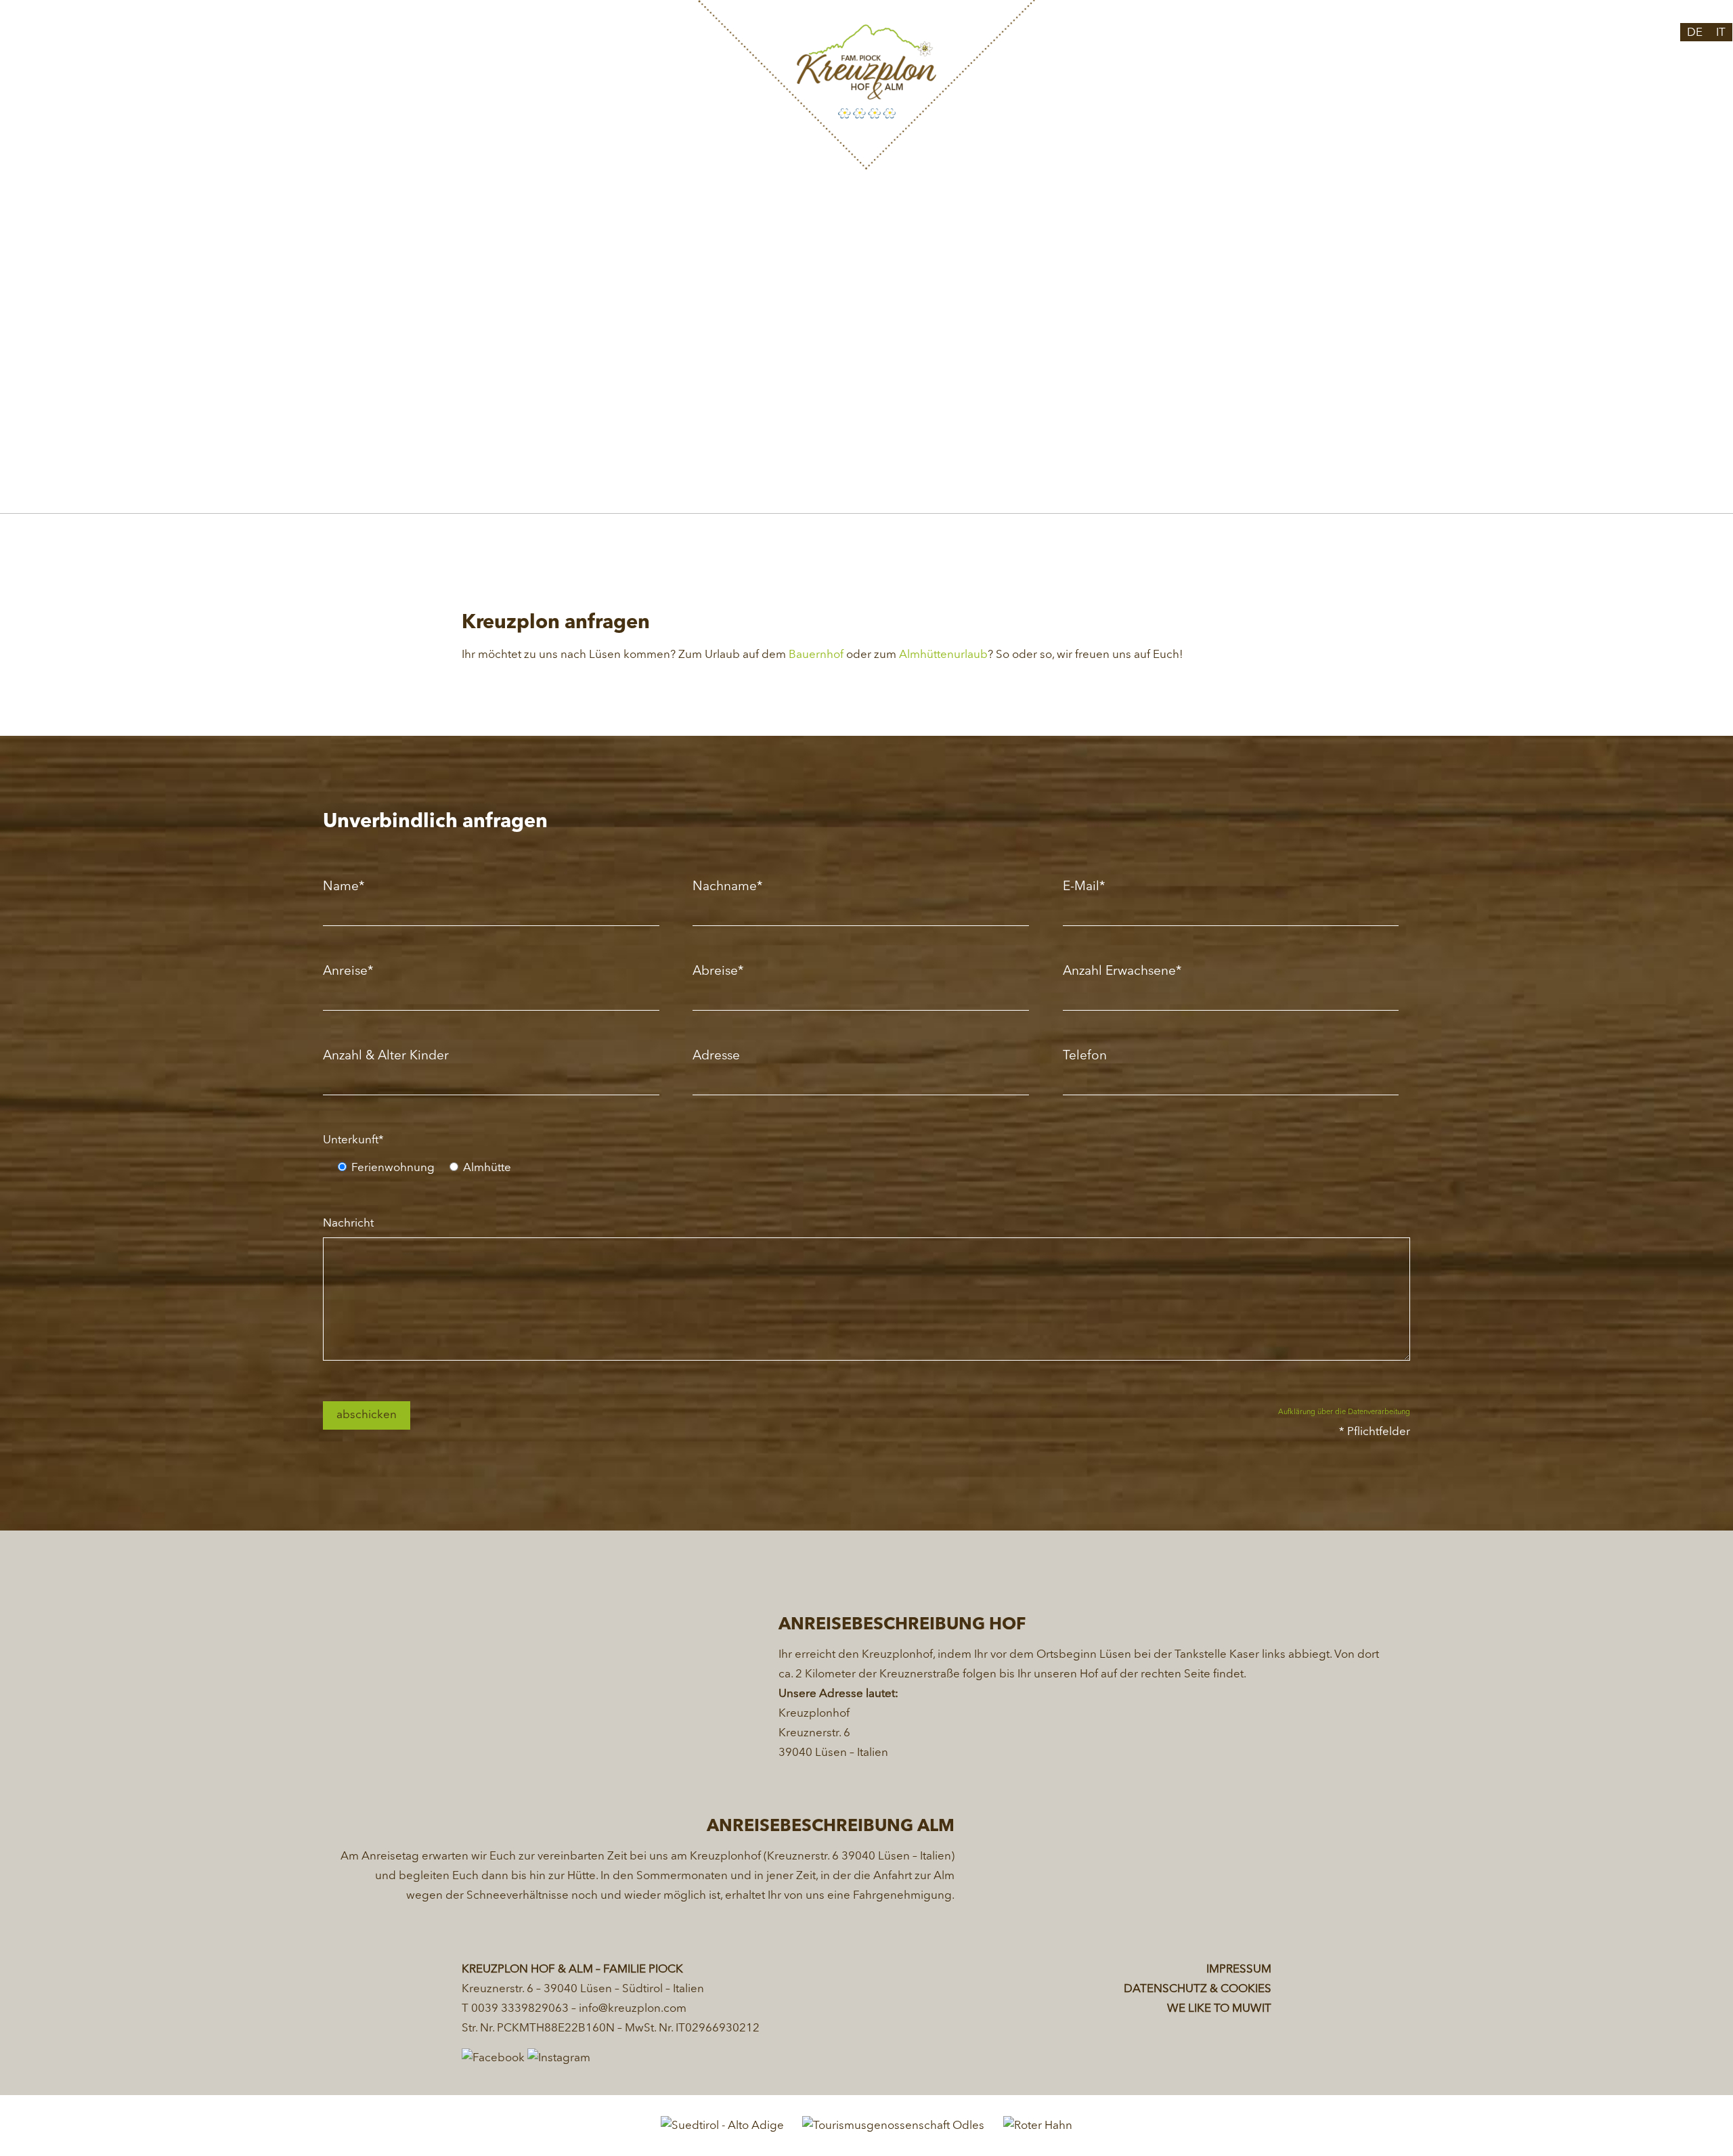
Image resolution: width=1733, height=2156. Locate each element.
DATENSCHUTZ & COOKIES (1198, 1989)
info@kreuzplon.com (633, 2009)
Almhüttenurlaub (943, 655)
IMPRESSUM (1239, 1970)
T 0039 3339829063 (515, 2009)
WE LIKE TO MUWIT (1219, 2009)
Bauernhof (816, 655)
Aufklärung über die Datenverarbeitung (1344, 1412)
